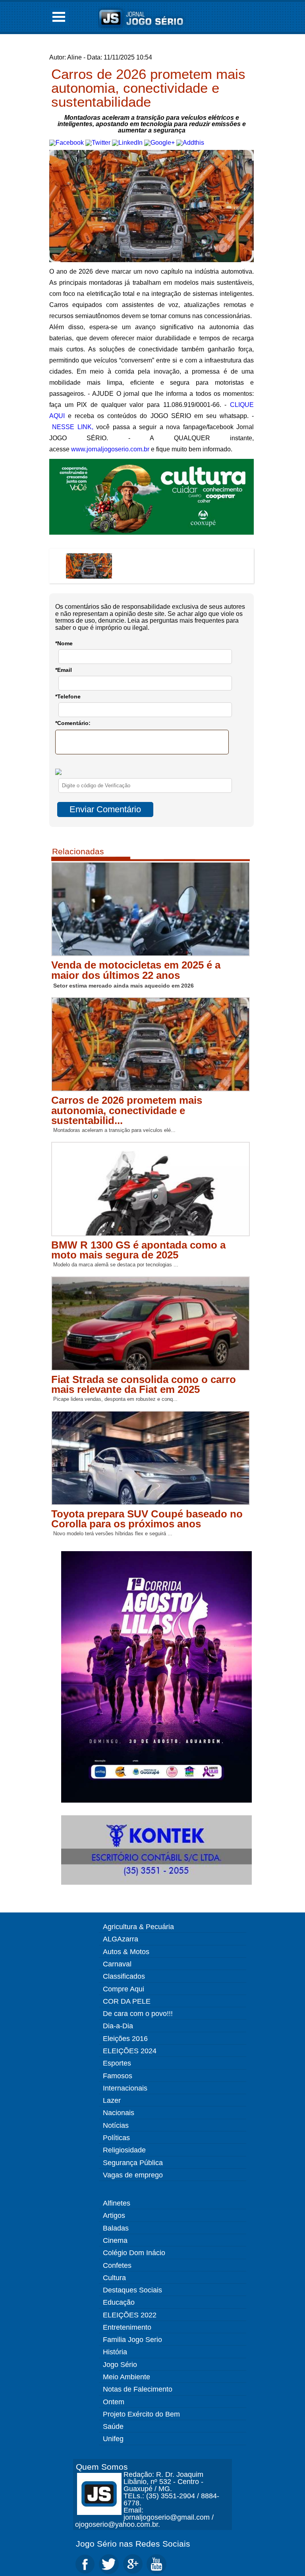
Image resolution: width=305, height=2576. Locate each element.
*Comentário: (73, 723)
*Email (64, 670)
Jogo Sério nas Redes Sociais (133, 2544)
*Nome (64, 643)
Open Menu (59, 17)
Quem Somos (102, 2467)
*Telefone (68, 696)
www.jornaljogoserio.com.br (110, 449)
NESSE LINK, (72, 427)
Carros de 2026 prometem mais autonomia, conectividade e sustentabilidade (148, 88)
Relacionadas (78, 851)
